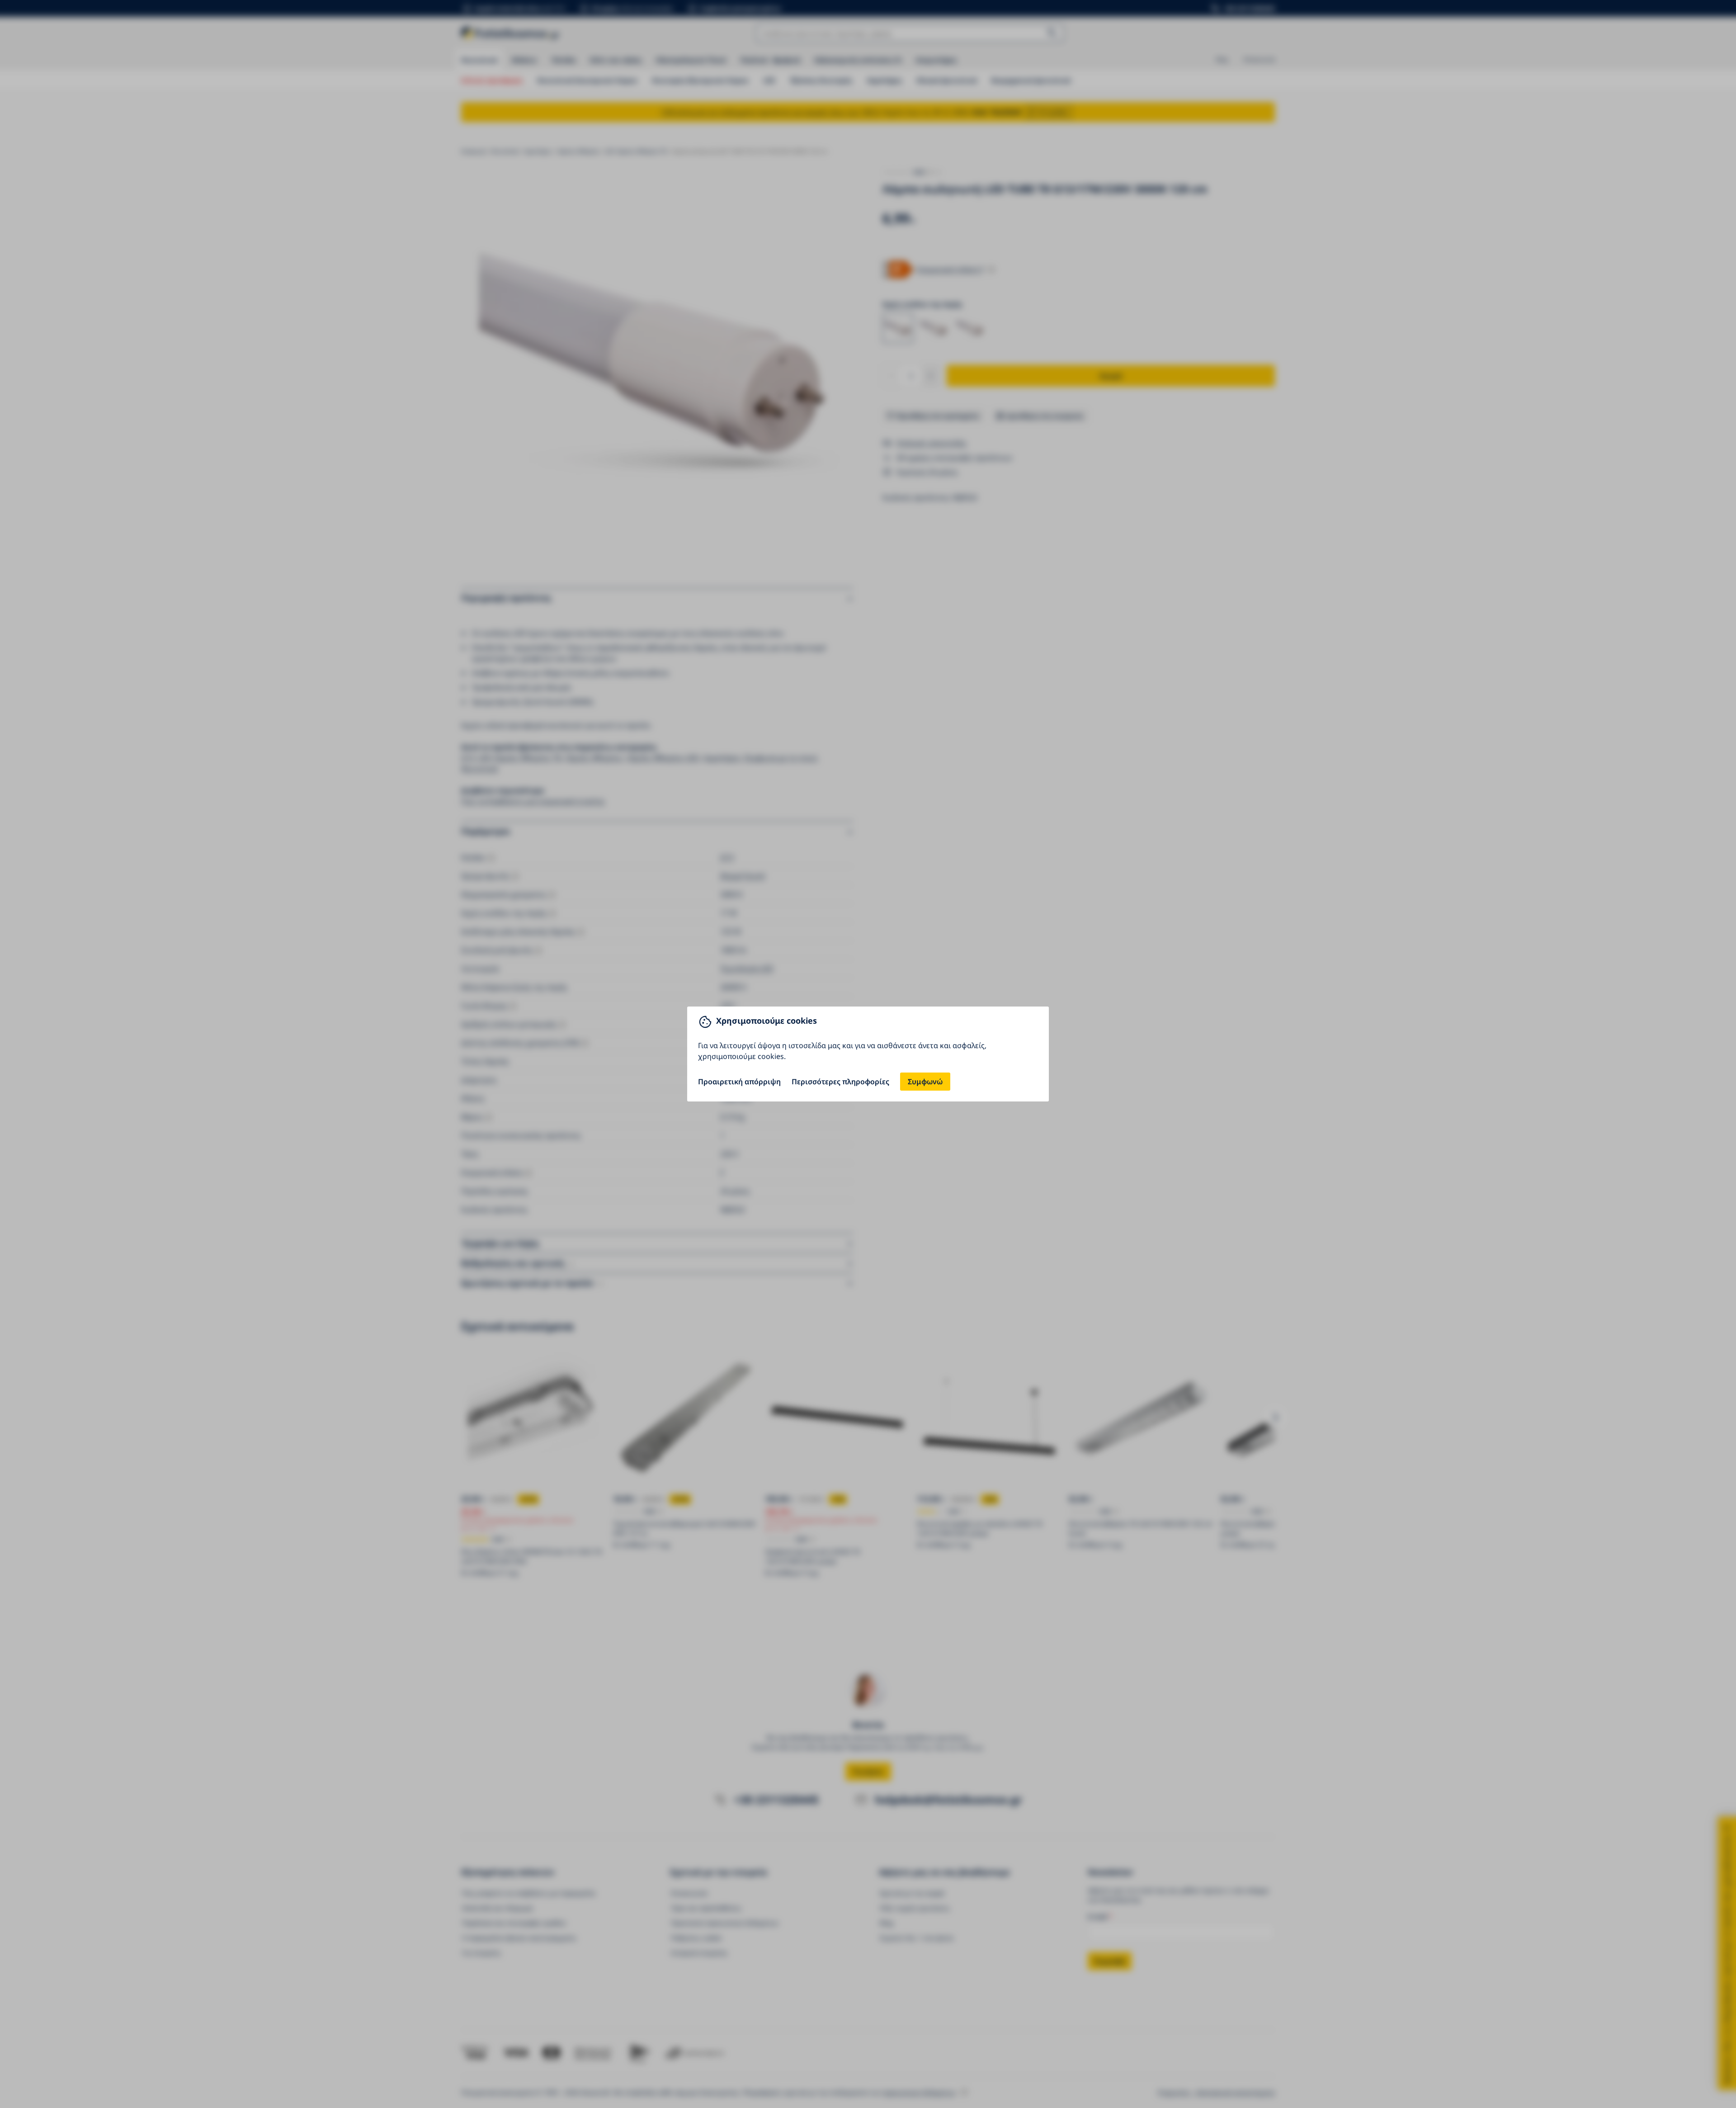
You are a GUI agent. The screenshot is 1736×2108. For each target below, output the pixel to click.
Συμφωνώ (925, 1082)
